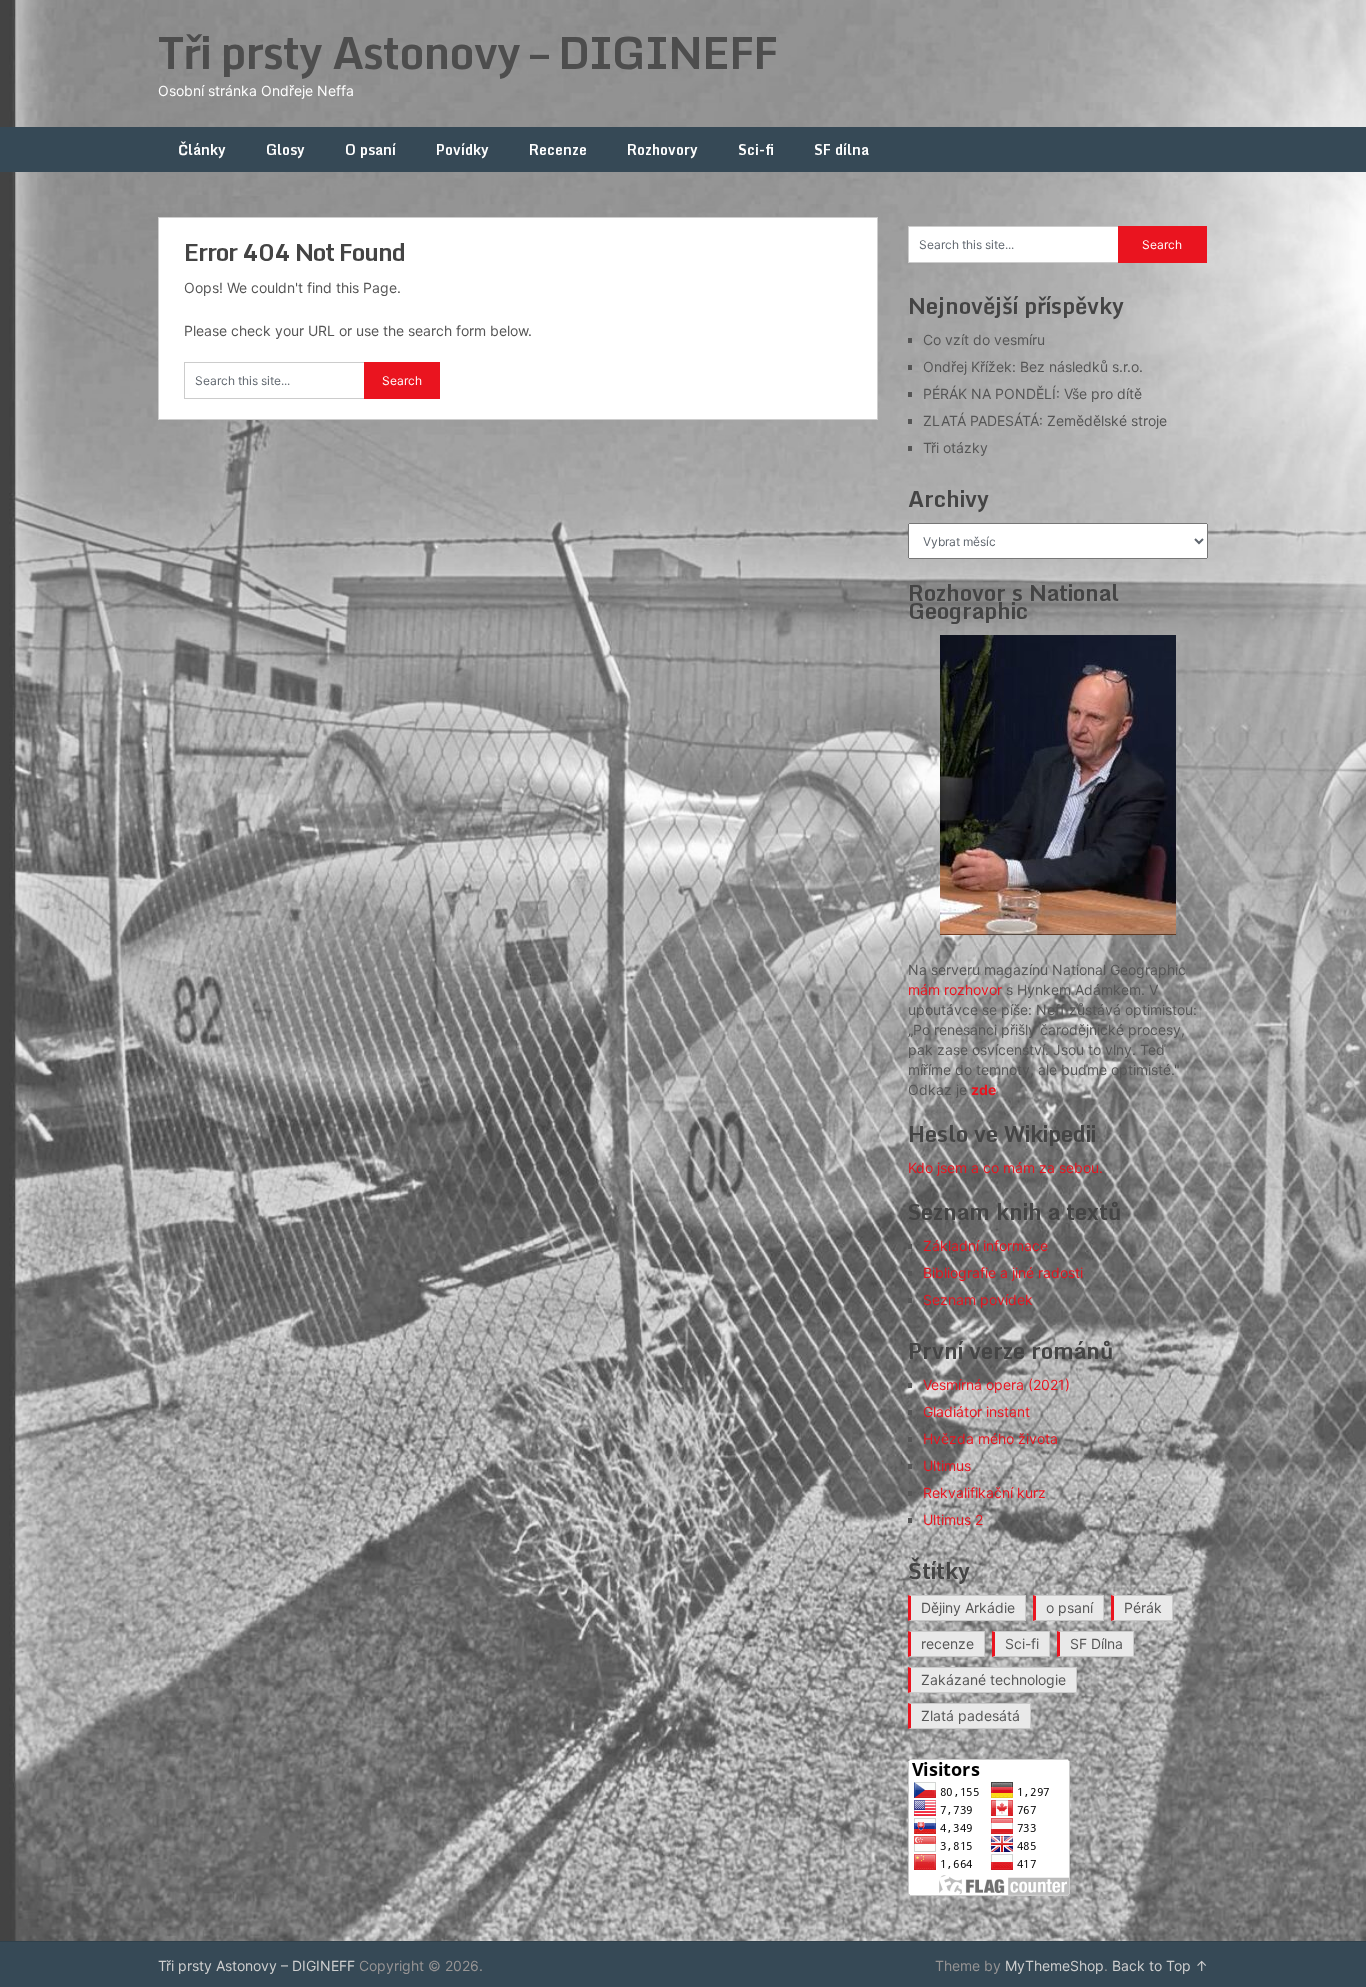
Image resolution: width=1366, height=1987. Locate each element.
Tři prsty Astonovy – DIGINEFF (467, 52)
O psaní (370, 149)
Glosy (285, 149)
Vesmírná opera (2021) (996, 1384)
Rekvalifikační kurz (984, 1492)
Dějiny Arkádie (968, 1607)
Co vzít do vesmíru (984, 339)
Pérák (1143, 1607)
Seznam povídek (978, 1299)
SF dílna (841, 149)
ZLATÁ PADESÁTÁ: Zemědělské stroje (1045, 420)
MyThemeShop (1054, 1965)
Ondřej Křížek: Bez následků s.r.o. (1033, 366)
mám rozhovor (955, 989)
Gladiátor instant (976, 1411)
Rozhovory (662, 149)
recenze (947, 1643)
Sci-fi (756, 149)
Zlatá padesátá (970, 1715)
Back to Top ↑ (1160, 1965)
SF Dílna (1096, 1643)
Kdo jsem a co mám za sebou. (1005, 1167)
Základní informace (985, 1245)
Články (202, 149)
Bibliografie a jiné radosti (1003, 1272)
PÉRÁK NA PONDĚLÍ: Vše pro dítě (1032, 393)
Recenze (558, 149)
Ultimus (947, 1465)
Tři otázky (955, 447)
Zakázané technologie (993, 1679)
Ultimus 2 (953, 1519)
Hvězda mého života (990, 1438)
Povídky (462, 149)
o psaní (1069, 1607)
